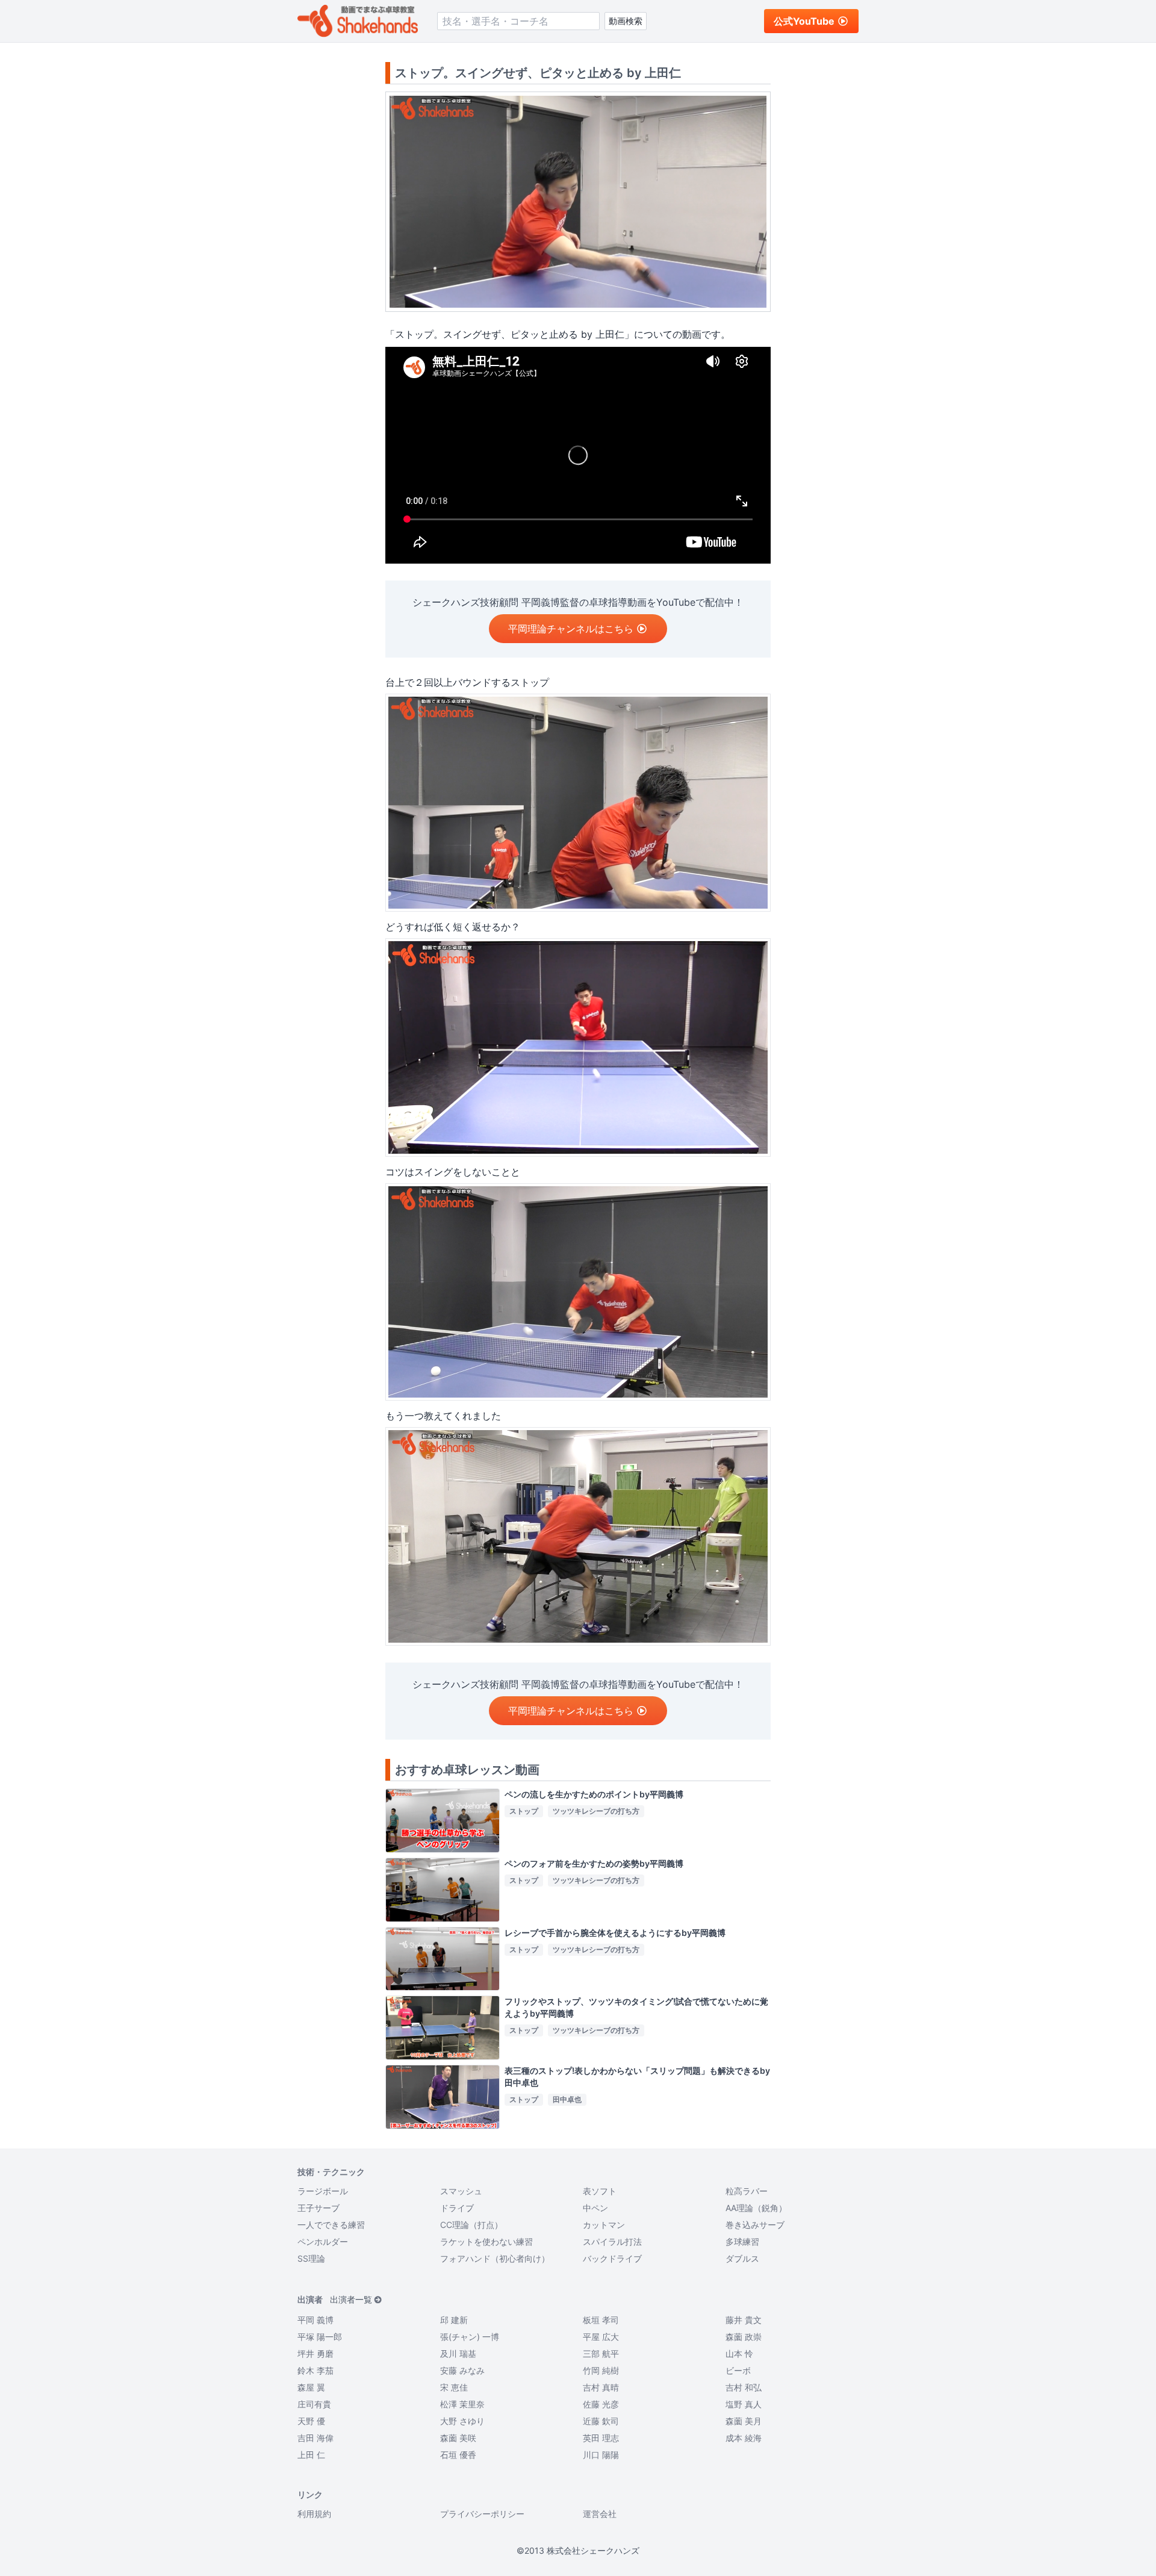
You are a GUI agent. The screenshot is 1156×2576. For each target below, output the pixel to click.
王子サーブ (319, 2208)
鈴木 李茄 (315, 2370)
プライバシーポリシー (482, 2514)
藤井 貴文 (744, 2320)
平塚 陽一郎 (320, 2337)
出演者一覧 (351, 2299)
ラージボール (323, 2191)
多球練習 (742, 2242)
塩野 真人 (744, 2404)
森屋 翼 (311, 2387)
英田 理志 (601, 2438)
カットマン (604, 2225)
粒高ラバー (747, 2191)
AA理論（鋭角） (756, 2208)
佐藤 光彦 (601, 2404)
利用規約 (314, 2514)
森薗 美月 (744, 2421)
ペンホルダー (323, 2242)
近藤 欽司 (601, 2421)
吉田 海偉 (315, 2438)
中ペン (595, 2208)
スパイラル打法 (612, 2242)
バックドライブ (612, 2258)
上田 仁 (311, 2455)
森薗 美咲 (458, 2438)
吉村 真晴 (601, 2387)
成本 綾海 (744, 2438)
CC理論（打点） (471, 2225)
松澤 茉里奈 (462, 2404)
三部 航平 (601, 2354)
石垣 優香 (458, 2455)
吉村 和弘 (744, 2387)
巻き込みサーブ (755, 2225)
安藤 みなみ (462, 2370)
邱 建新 (454, 2320)
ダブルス (742, 2258)
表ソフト (600, 2191)
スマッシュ (461, 2191)
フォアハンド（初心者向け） (495, 2258)
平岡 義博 (315, 2320)
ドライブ (457, 2208)
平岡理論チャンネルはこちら (571, 629)
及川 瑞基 (458, 2354)
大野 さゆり (462, 2421)
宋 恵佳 (454, 2387)
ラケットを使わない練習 (486, 2242)
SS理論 (311, 2258)
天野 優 (311, 2421)
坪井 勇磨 (315, 2354)
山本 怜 (739, 2354)
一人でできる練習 (331, 2225)
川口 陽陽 (601, 2455)
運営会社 (600, 2514)
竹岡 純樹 (601, 2370)
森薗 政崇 (744, 2337)
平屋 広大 (601, 2337)
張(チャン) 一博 (470, 2337)
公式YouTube (804, 21)
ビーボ (738, 2370)
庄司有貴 (314, 2404)
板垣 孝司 (601, 2320)
